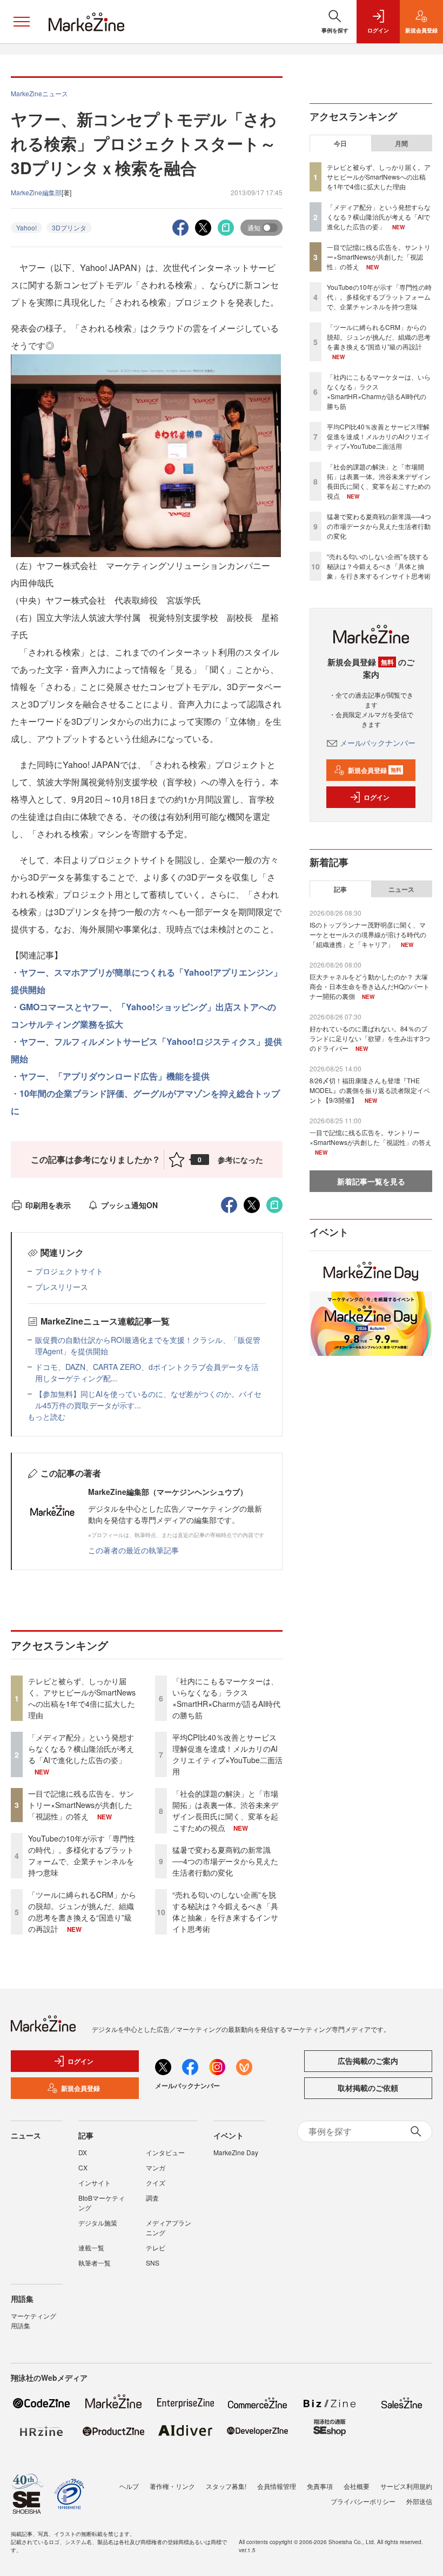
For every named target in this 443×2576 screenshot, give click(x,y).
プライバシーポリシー (363, 2501)
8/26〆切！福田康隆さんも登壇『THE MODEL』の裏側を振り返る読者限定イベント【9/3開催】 (370, 1090)
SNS (153, 2263)
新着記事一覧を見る (371, 1181)
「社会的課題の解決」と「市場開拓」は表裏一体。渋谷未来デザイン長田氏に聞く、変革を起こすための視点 (225, 1810)
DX (83, 2152)
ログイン (377, 797)
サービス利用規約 (406, 2486)
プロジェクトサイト (69, 1271)
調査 (152, 2198)
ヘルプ (129, 2486)
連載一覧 (91, 2247)
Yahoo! (26, 227)
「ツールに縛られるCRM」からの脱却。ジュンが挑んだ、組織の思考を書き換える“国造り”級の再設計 (82, 1912)
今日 (340, 143)
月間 (401, 143)
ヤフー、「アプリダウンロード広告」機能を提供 (115, 1076)
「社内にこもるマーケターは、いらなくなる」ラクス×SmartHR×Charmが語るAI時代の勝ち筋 (226, 1698)
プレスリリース (62, 1287)
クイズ (156, 2183)
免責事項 (320, 2486)
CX (83, 2167)
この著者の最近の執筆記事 (133, 1550)
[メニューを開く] (22, 22)
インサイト (95, 2183)
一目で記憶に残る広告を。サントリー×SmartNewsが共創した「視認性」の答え (81, 1805)
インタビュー (165, 2152)
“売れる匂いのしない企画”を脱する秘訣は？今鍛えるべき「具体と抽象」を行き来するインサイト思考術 (225, 1912)
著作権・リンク (172, 2486)
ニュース (401, 889)
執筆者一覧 (95, 2263)
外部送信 (419, 2501)
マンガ (156, 2167)
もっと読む (46, 1416)
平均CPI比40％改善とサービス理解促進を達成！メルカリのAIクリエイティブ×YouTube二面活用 (227, 1754)
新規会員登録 (375, 770)
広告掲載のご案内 (368, 2061)
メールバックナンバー (378, 743)
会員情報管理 (277, 2486)
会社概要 (357, 2486)
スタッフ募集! (226, 2486)
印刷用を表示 (48, 1205)
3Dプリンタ (69, 227)
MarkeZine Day (236, 2152)
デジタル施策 (98, 2223)
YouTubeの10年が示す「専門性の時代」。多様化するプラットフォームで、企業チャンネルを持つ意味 (82, 1855)
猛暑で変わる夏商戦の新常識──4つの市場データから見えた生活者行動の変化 (225, 1861)
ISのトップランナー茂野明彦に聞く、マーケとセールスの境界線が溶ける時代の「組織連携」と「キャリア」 (368, 934)
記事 (340, 889)
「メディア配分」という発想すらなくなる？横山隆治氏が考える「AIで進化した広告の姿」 (81, 1749)
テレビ (156, 2247)
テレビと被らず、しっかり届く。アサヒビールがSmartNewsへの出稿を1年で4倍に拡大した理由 (82, 1698)
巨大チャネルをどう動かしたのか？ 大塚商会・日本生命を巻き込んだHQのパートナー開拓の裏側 (370, 986)
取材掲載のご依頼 (368, 2088)
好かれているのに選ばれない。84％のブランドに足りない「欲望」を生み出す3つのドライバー (370, 1038)
